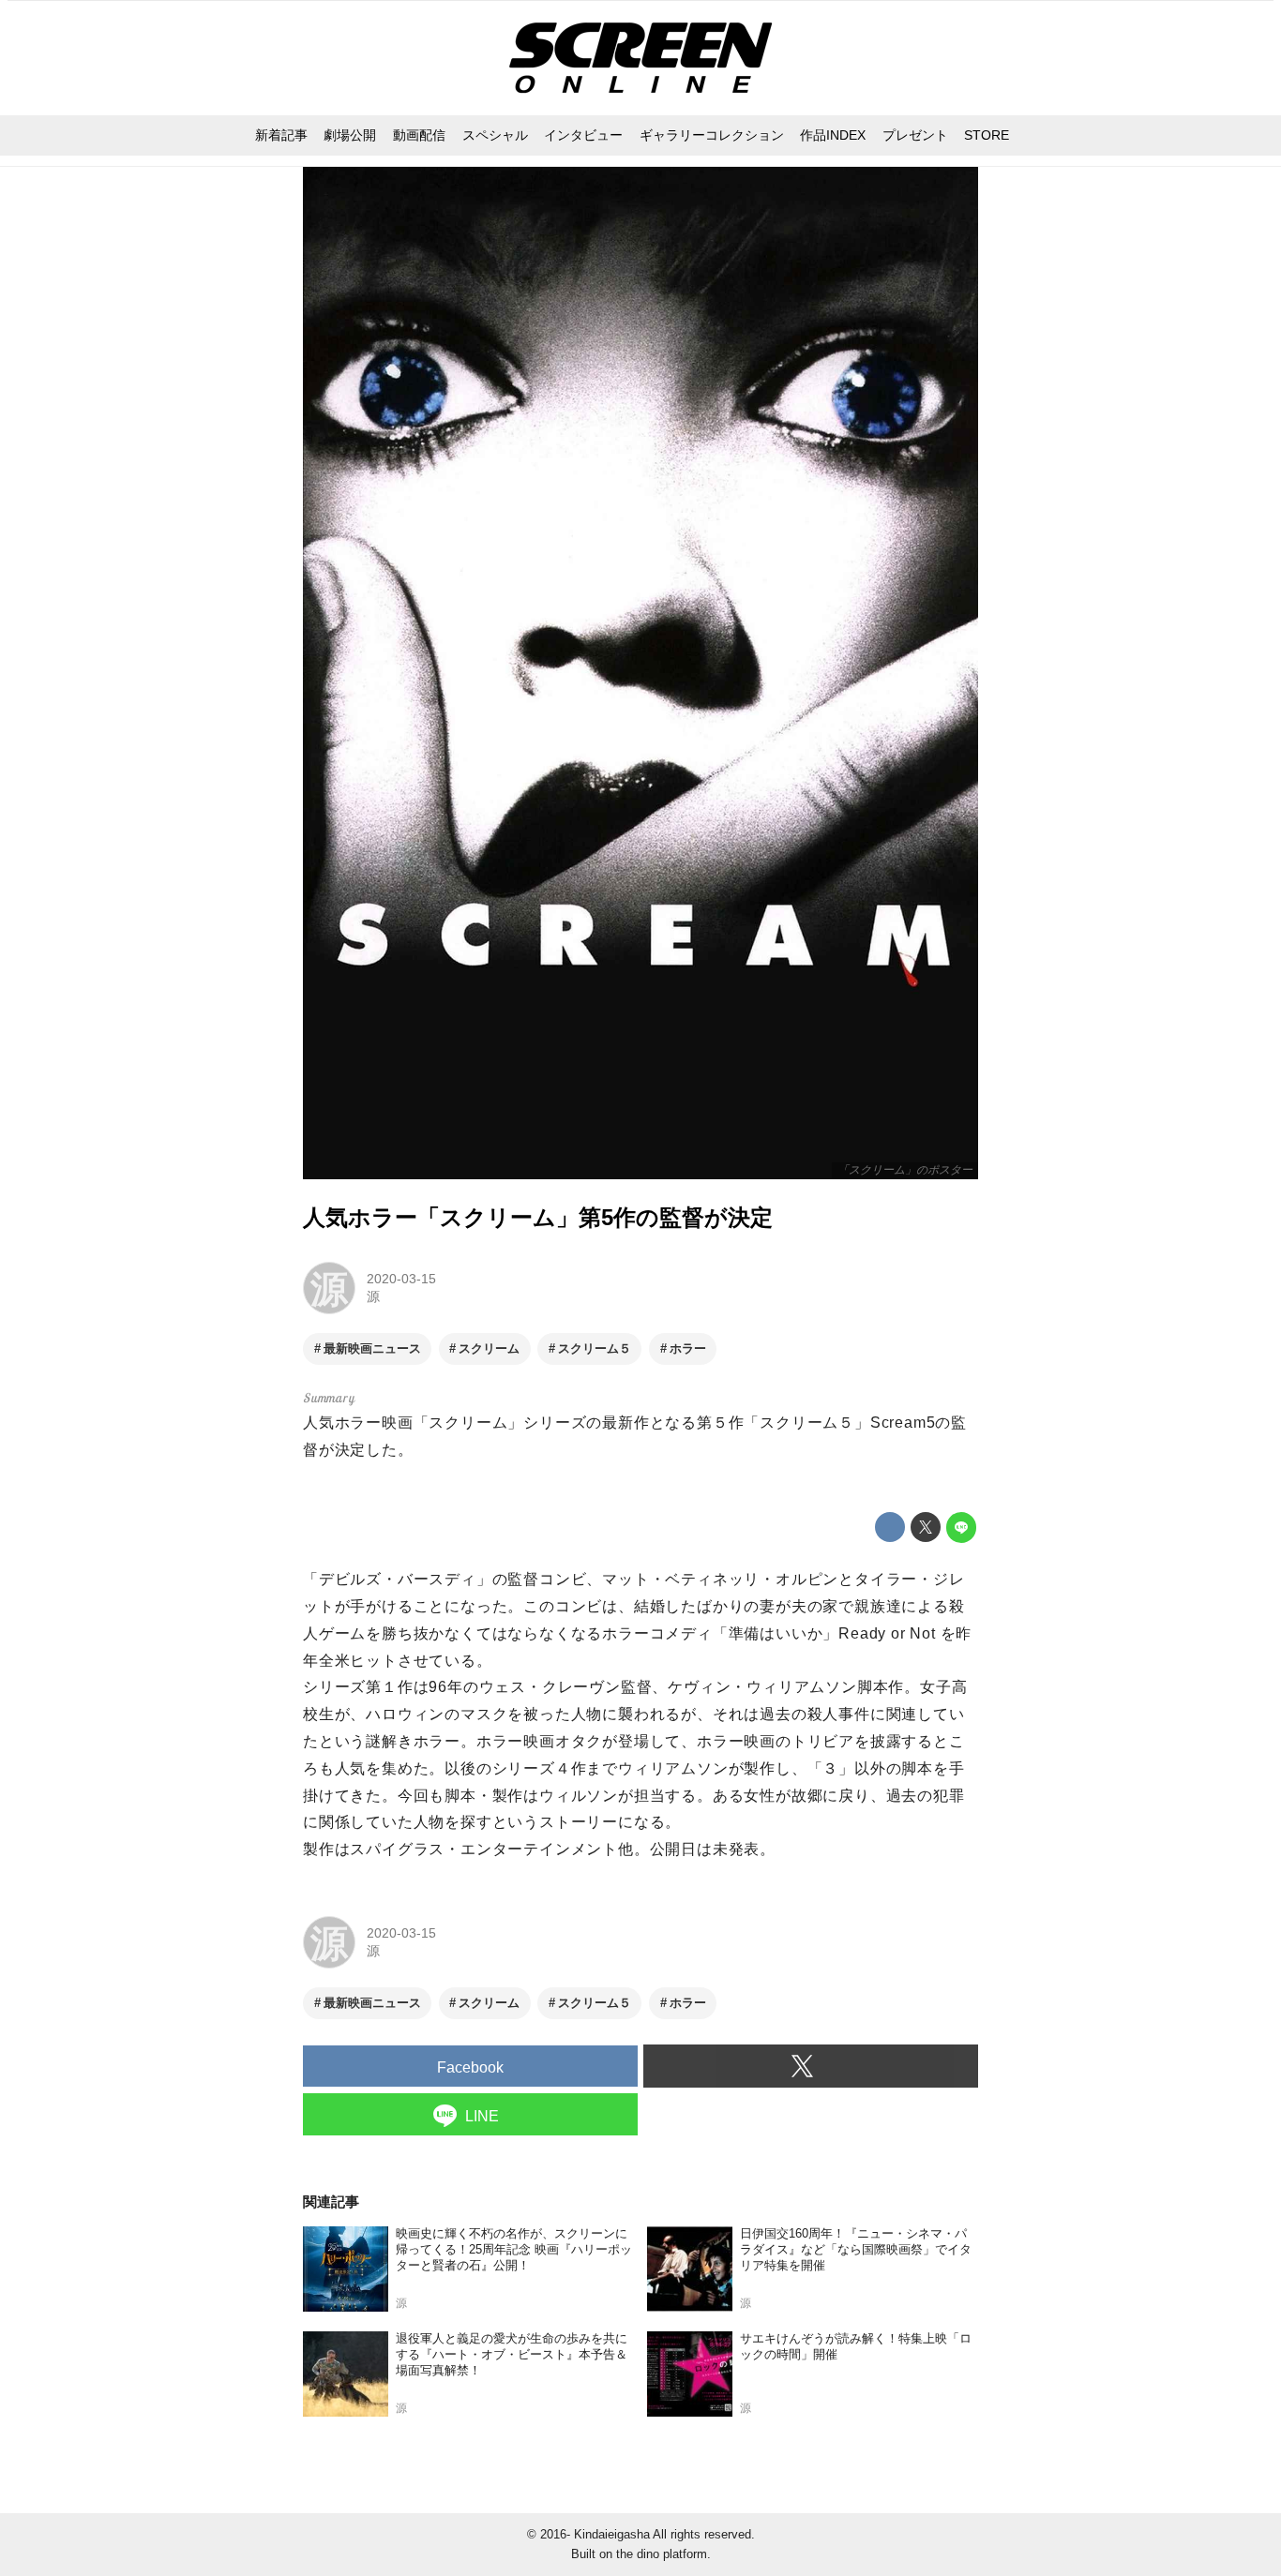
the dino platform (662, 2554)
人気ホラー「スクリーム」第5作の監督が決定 (538, 1217)
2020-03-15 (401, 1279)
